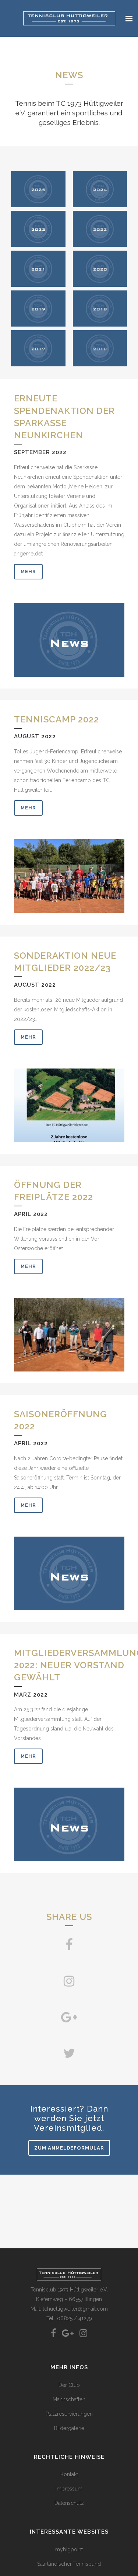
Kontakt (69, 2474)
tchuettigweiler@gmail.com (75, 2309)
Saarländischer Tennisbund (69, 2564)
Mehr (28, 571)
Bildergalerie (69, 2428)
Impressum (69, 2489)
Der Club (69, 2385)
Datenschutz (69, 2503)
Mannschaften (69, 2399)
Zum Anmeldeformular (69, 2148)
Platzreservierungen (69, 2414)
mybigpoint (69, 2549)
